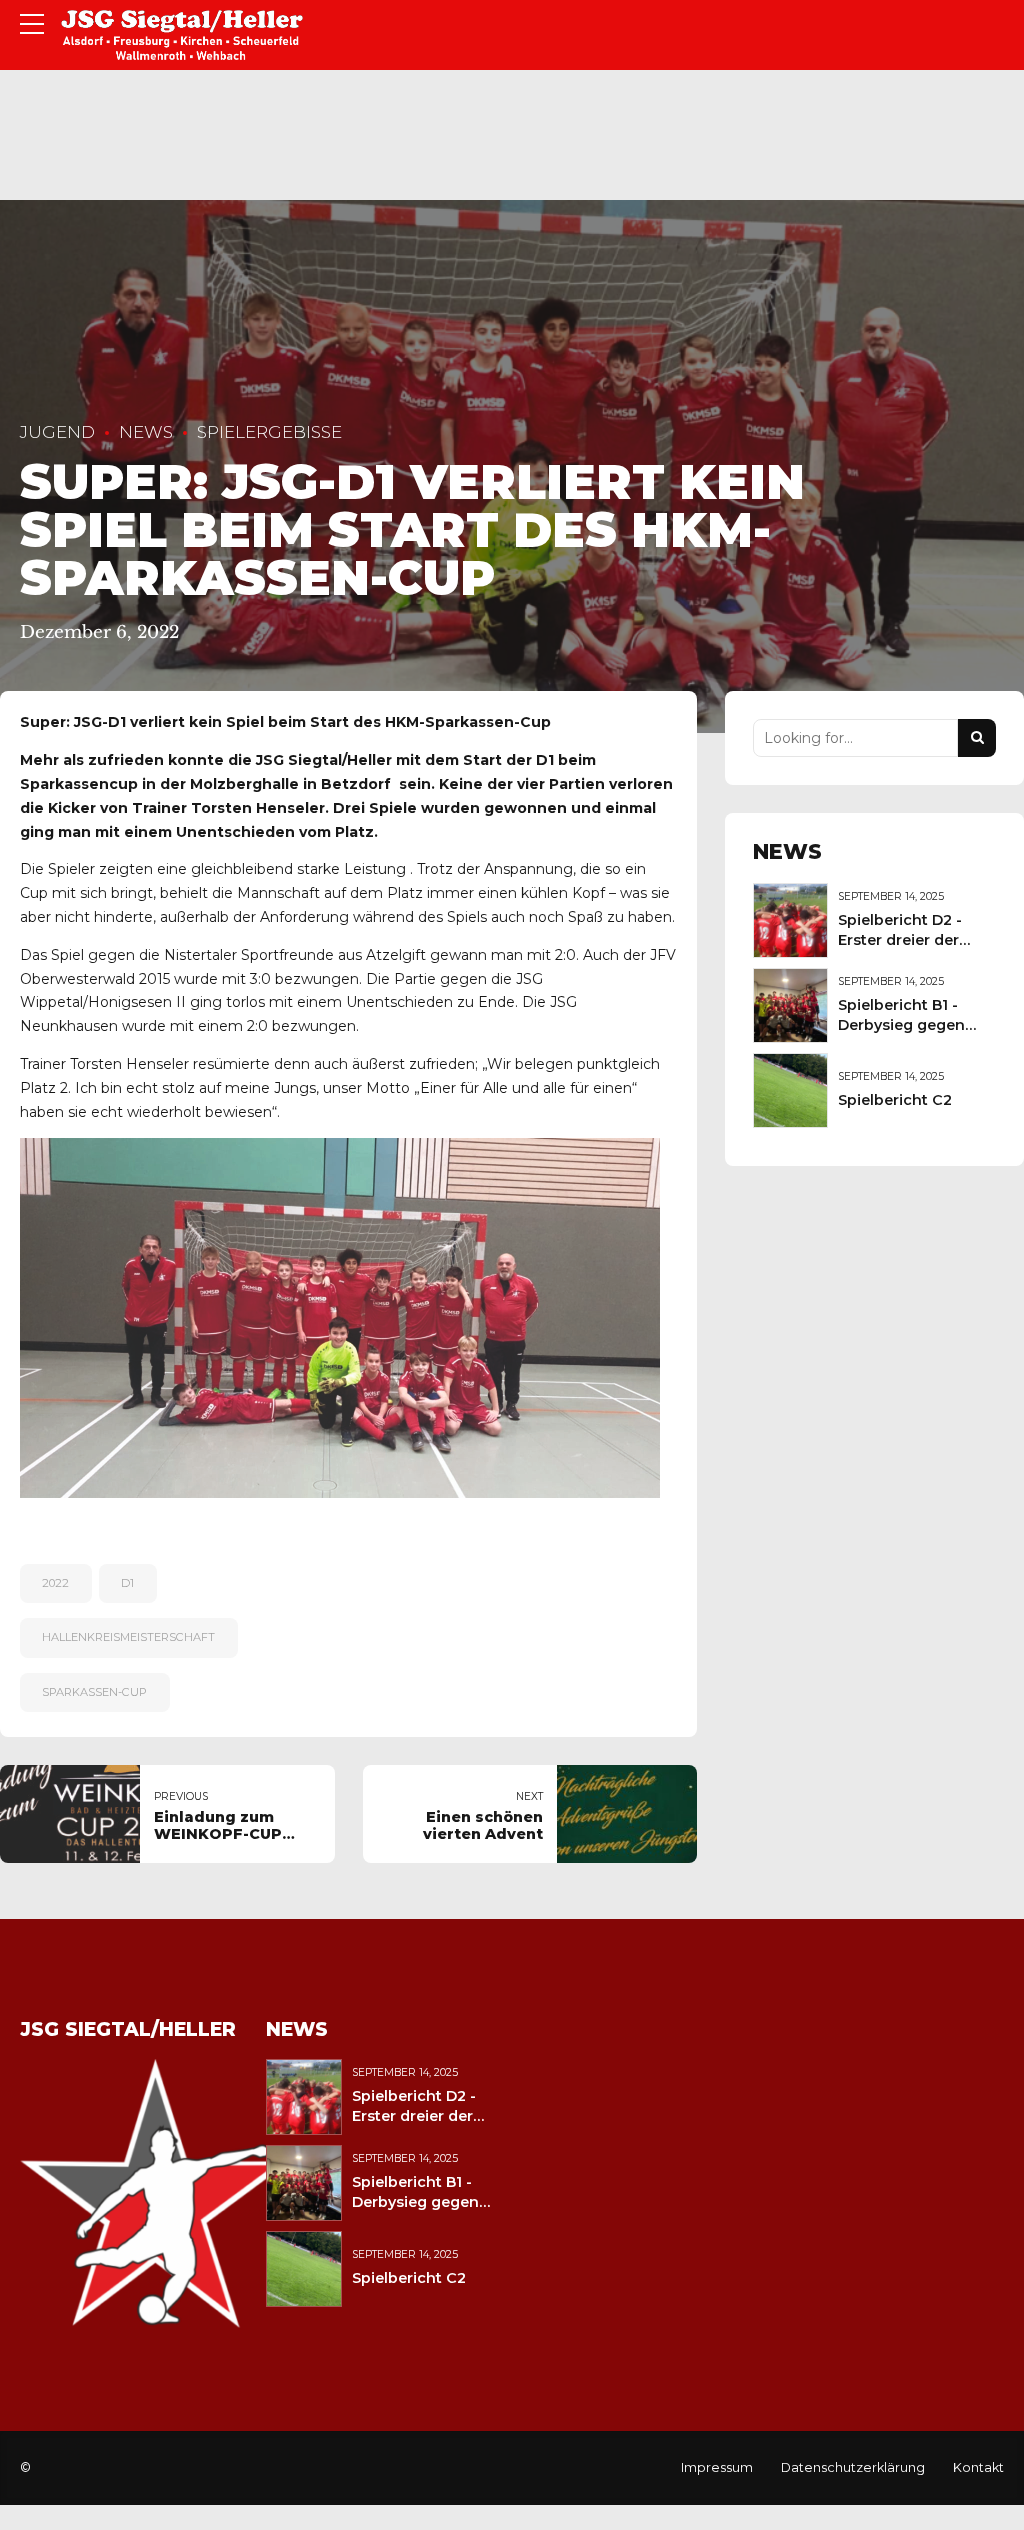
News (146, 432)
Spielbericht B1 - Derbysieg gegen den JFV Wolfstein (905, 1025)
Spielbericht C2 (895, 1100)
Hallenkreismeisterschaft (128, 1637)
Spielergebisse (269, 432)
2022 (55, 1583)
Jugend (57, 432)
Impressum (717, 2467)
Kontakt (978, 2467)
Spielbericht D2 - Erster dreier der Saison (900, 940)
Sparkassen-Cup (94, 1692)
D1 (127, 1583)
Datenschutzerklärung (853, 2467)
